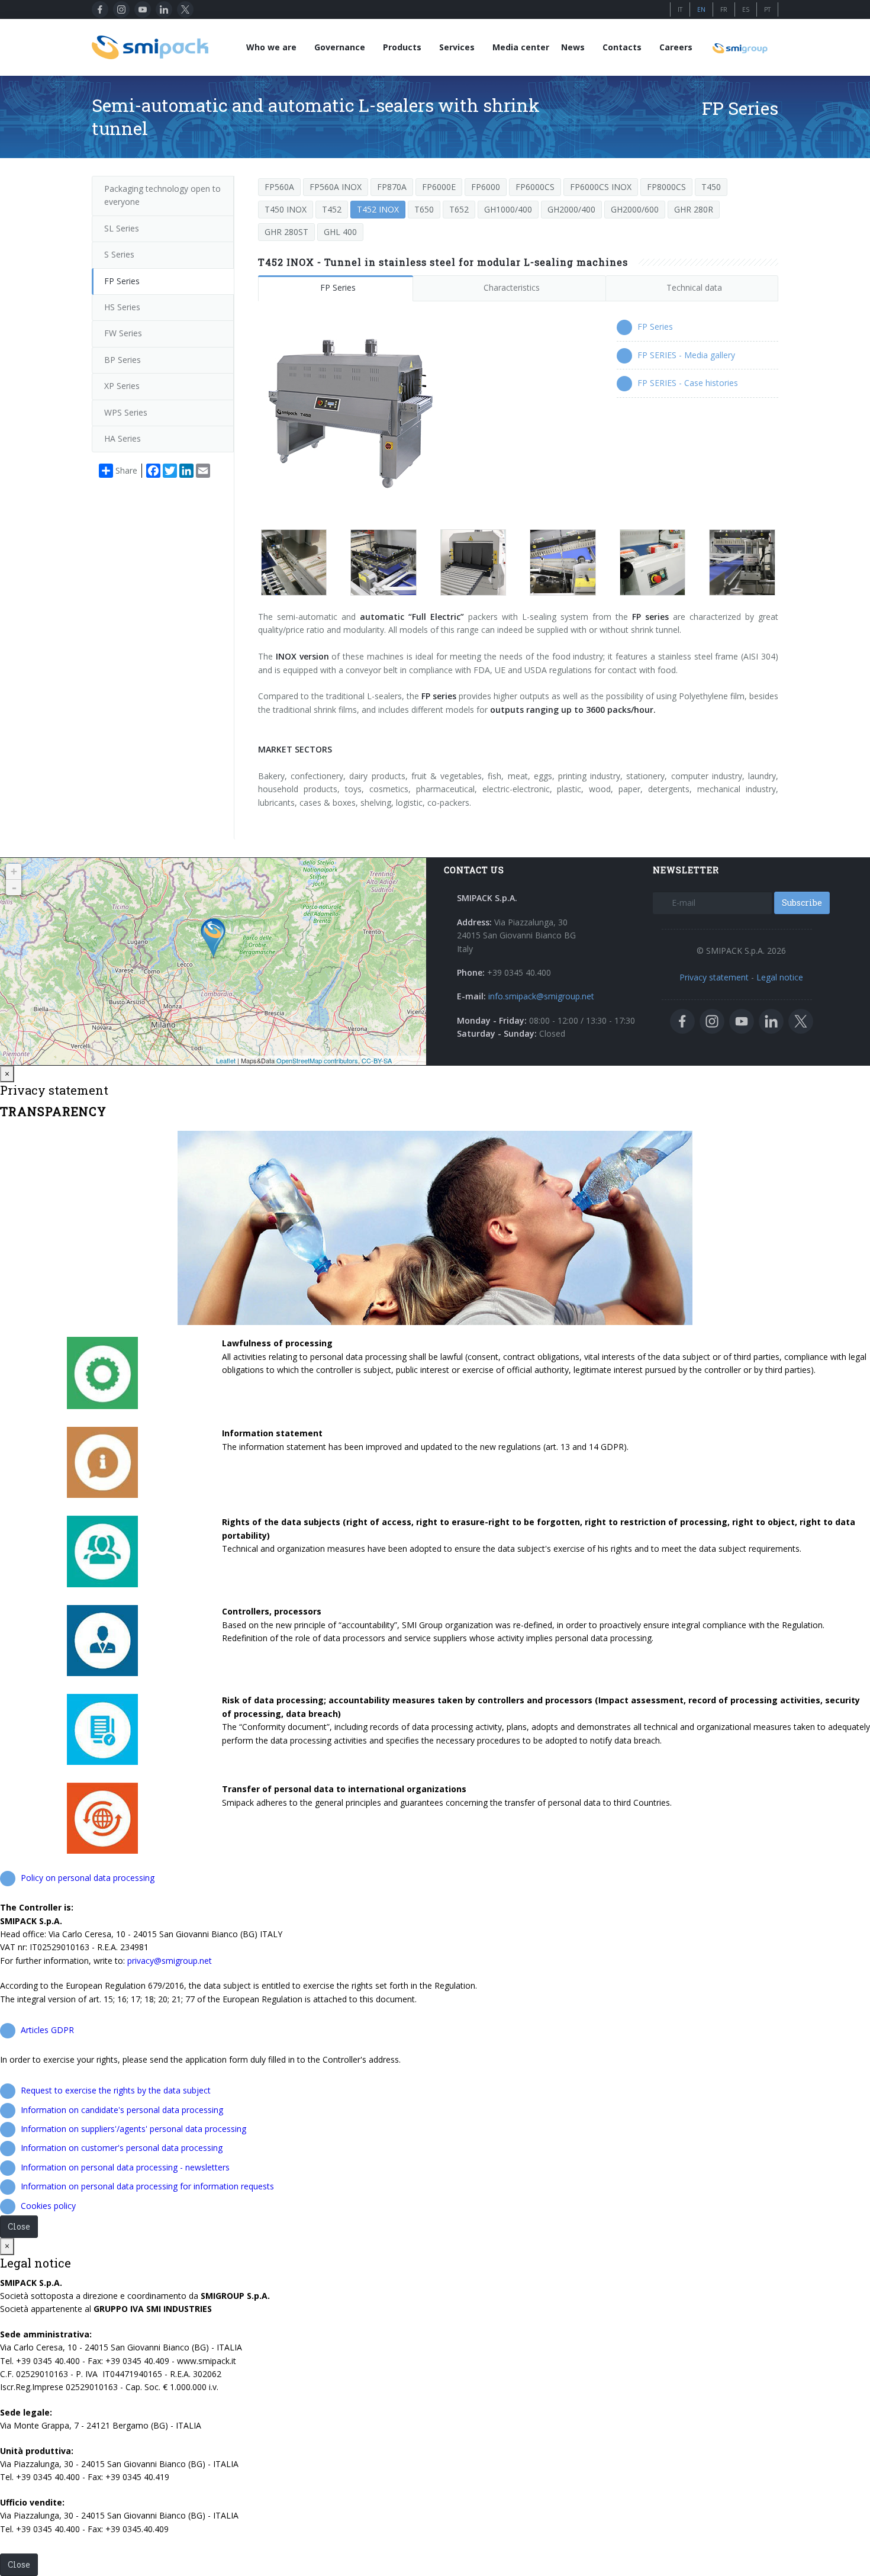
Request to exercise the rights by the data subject (116, 2090)
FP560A (279, 187)
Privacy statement (714, 977)
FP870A (392, 187)
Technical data (694, 287)
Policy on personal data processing (88, 1878)
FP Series (338, 287)
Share (126, 470)
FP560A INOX (336, 187)
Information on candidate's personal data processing (122, 2110)
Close (19, 2226)
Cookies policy (48, 2206)
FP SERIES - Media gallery (686, 355)
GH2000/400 (571, 209)
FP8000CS (666, 187)
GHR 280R (694, 209)
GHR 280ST (286, 232)
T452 (332, 209)
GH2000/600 (635, 209)
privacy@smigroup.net (170, 1961)
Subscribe (802, 903)
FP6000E (439, 187)
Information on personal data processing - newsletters (125, 2167)
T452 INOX (378, 209)
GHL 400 (340, 232)
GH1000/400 (508, 209)
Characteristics (512, 287)
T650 (424, 209)
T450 (711, 187)
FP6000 (486, 187)
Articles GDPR (47, 2030)
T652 (459, 209)
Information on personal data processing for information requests (147, 2186)
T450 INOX (286, 209)
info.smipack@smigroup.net (541, 996)
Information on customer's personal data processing (122, 2148)
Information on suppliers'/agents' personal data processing (133, 2129)
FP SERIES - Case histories (688, 383)
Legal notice (780, 977)
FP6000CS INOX (601, 187)
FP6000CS (535, 187)
